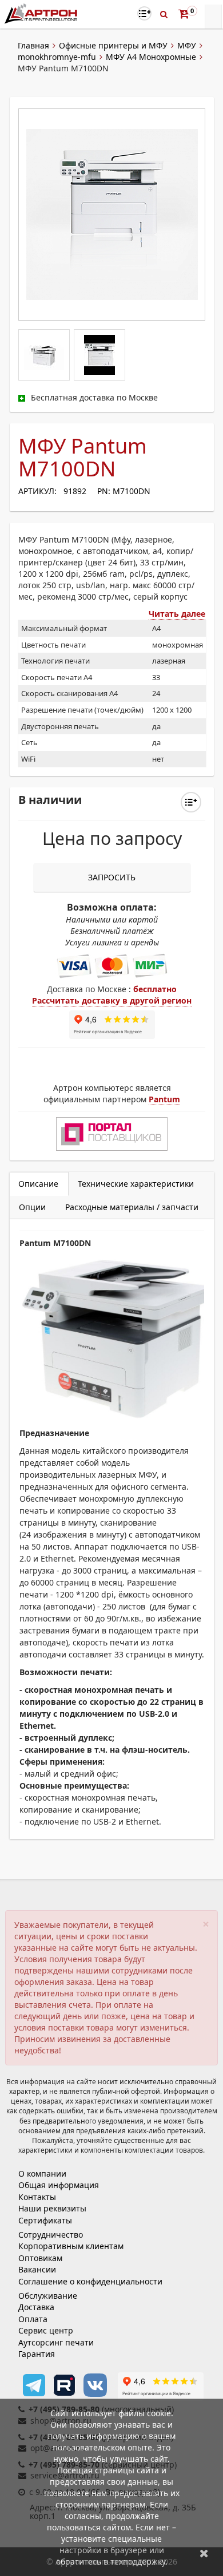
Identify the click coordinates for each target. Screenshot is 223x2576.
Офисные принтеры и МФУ (113, 45)
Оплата (33, 2319)
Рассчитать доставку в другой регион (112, 1000)
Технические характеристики (136, 1184)
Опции (32, 1207)
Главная (33, 45)
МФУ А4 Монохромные (151, 57)
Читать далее (177, 614)
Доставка (36, 2307)
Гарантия (37, 2354)
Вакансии (37, 2269)
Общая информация (59, 2185)
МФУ (187, 45)
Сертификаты (45, 2220)
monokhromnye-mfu (57, 57)
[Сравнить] (191, 802)
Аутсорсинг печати (56, 2342)
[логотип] (42, 13)
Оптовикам (40, 2258)
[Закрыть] (204, 2553)
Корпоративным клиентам (71, 2246)
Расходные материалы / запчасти (132, 1207)
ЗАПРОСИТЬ (112, 877)
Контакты (37, 2197)
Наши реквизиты (52, 2208)
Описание (38, 1184)
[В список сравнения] (144, 13)
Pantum (164, 1099)
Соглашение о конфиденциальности (90, 2281)
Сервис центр (46, 2330)
